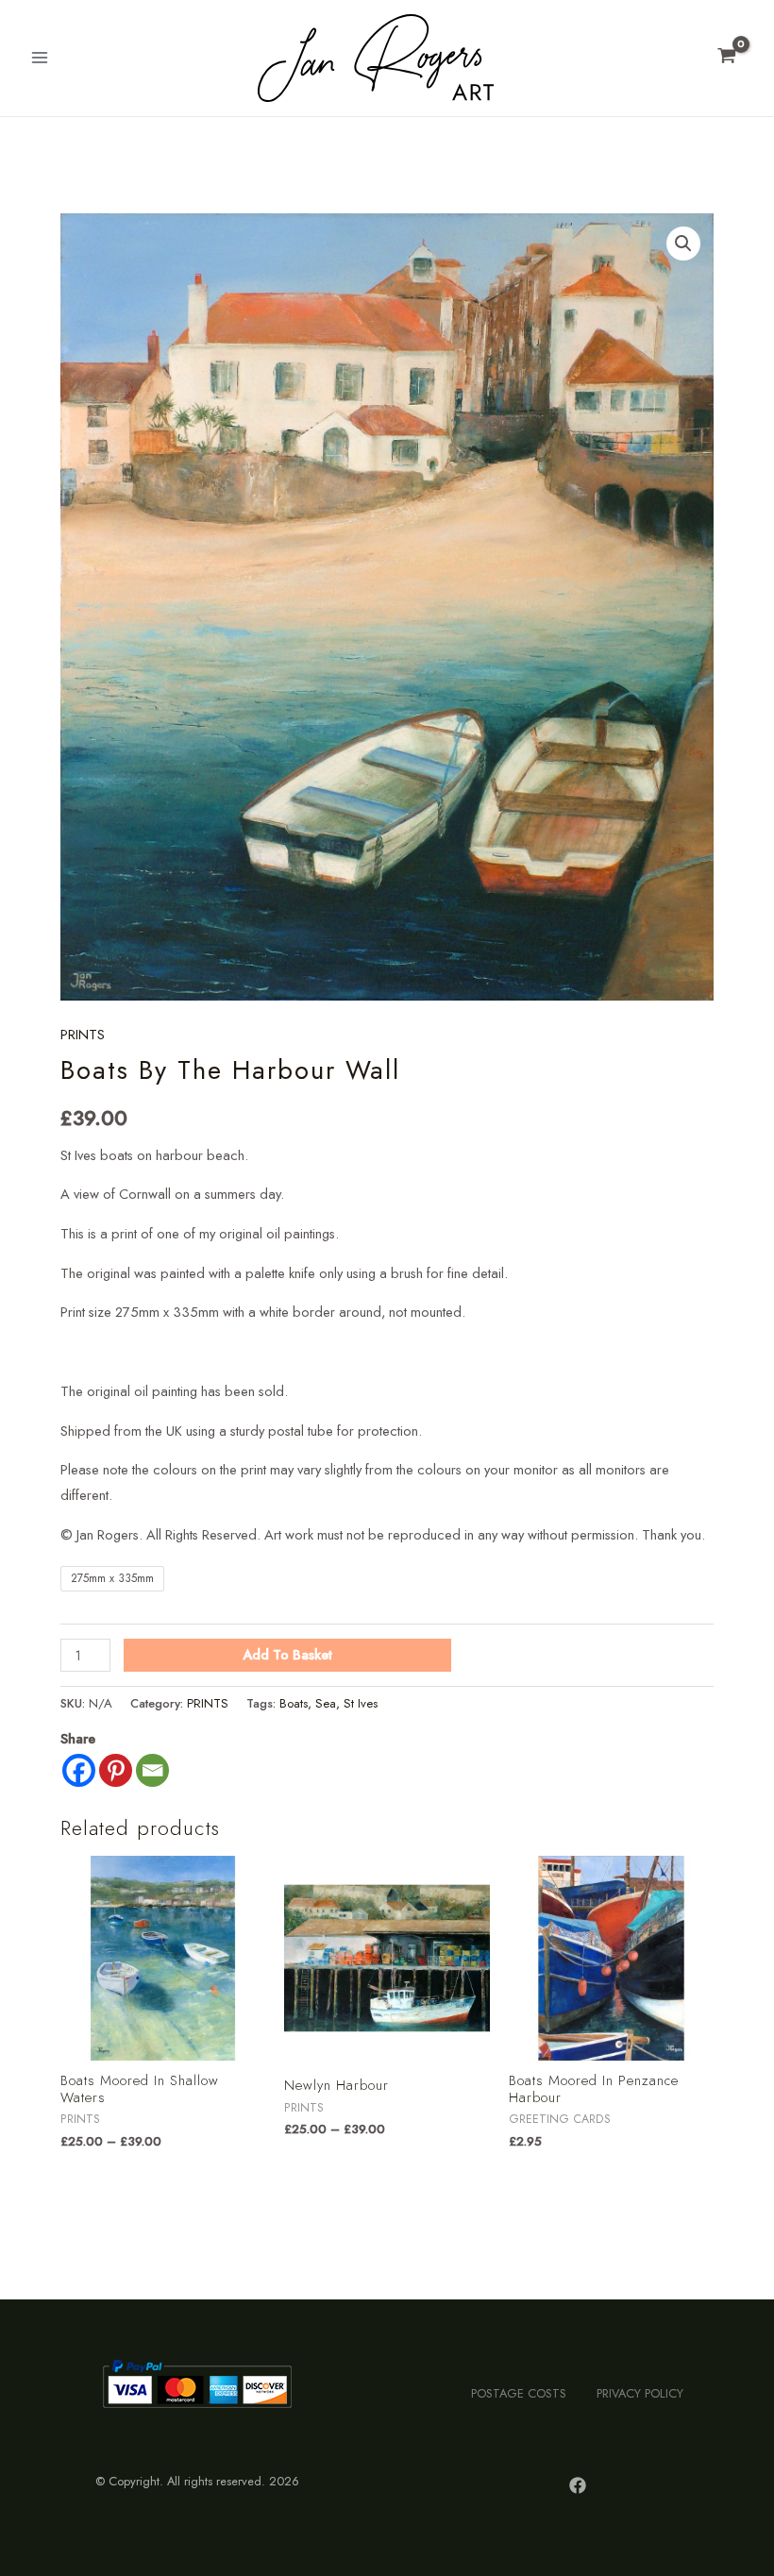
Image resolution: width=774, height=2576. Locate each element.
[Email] (152, 1770)
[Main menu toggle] (40, 58)
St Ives (361, 1703)
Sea (326, 1703)
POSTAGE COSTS (519, 2393)
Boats (294, 1703)
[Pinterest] (116, 1770)
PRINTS (83, 1034)
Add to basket (287, 1654)
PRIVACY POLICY (640, 2393)
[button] (683, 244)
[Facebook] (79, 1770)
